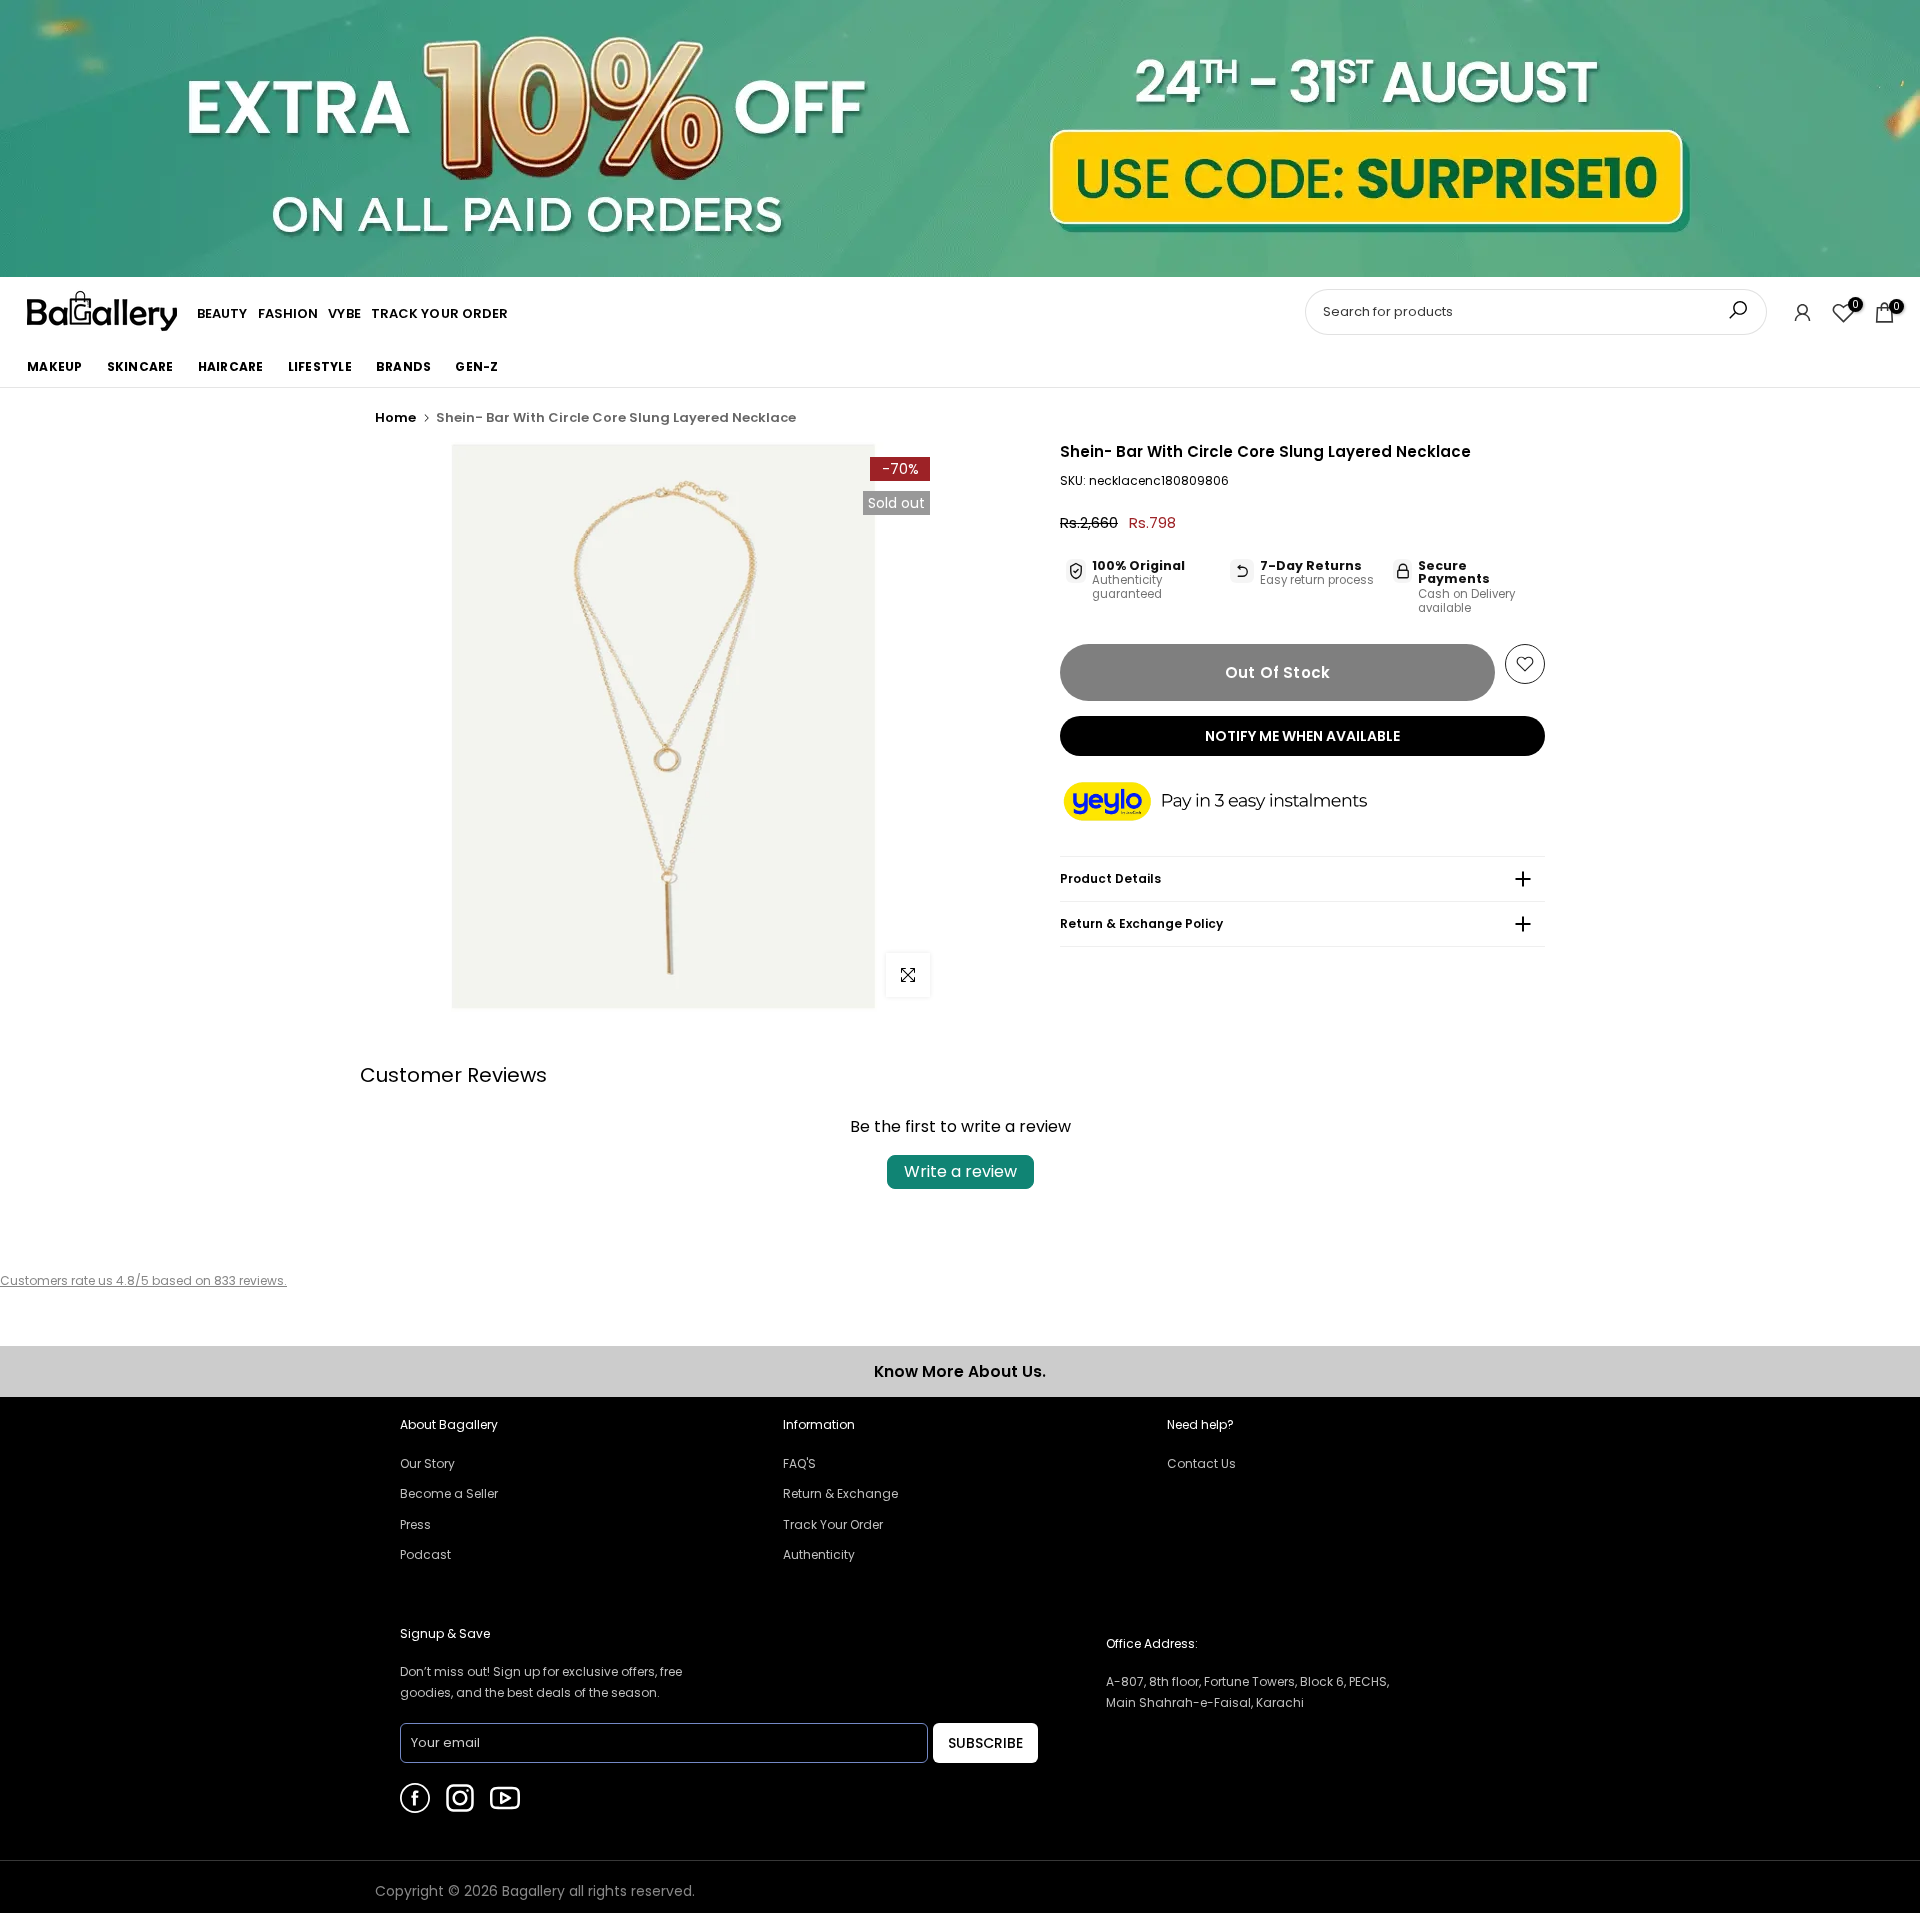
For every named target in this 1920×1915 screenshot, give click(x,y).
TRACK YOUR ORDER (440, 313)
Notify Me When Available (1302, 736)
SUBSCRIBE (985, 1743)
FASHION (288, 313)
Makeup (55, 366)
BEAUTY (222, 313)
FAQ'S (799, 1463)
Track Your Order (833, 1524)
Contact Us (1201, 1463)
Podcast (425, 1554)
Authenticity (819, 1554)
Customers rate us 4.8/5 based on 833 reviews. (143, 1280)
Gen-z (476, 366)
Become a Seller (449, 1493)
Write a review (960, 1171)
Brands (404, 366)
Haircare (231, 366)
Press (415, 1524)
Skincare (140, 366)
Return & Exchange (840, 1493)
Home (395, 417)
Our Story (427, 1463)
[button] (1235, 803)
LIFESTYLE (320, 366)
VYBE (344, 313)
